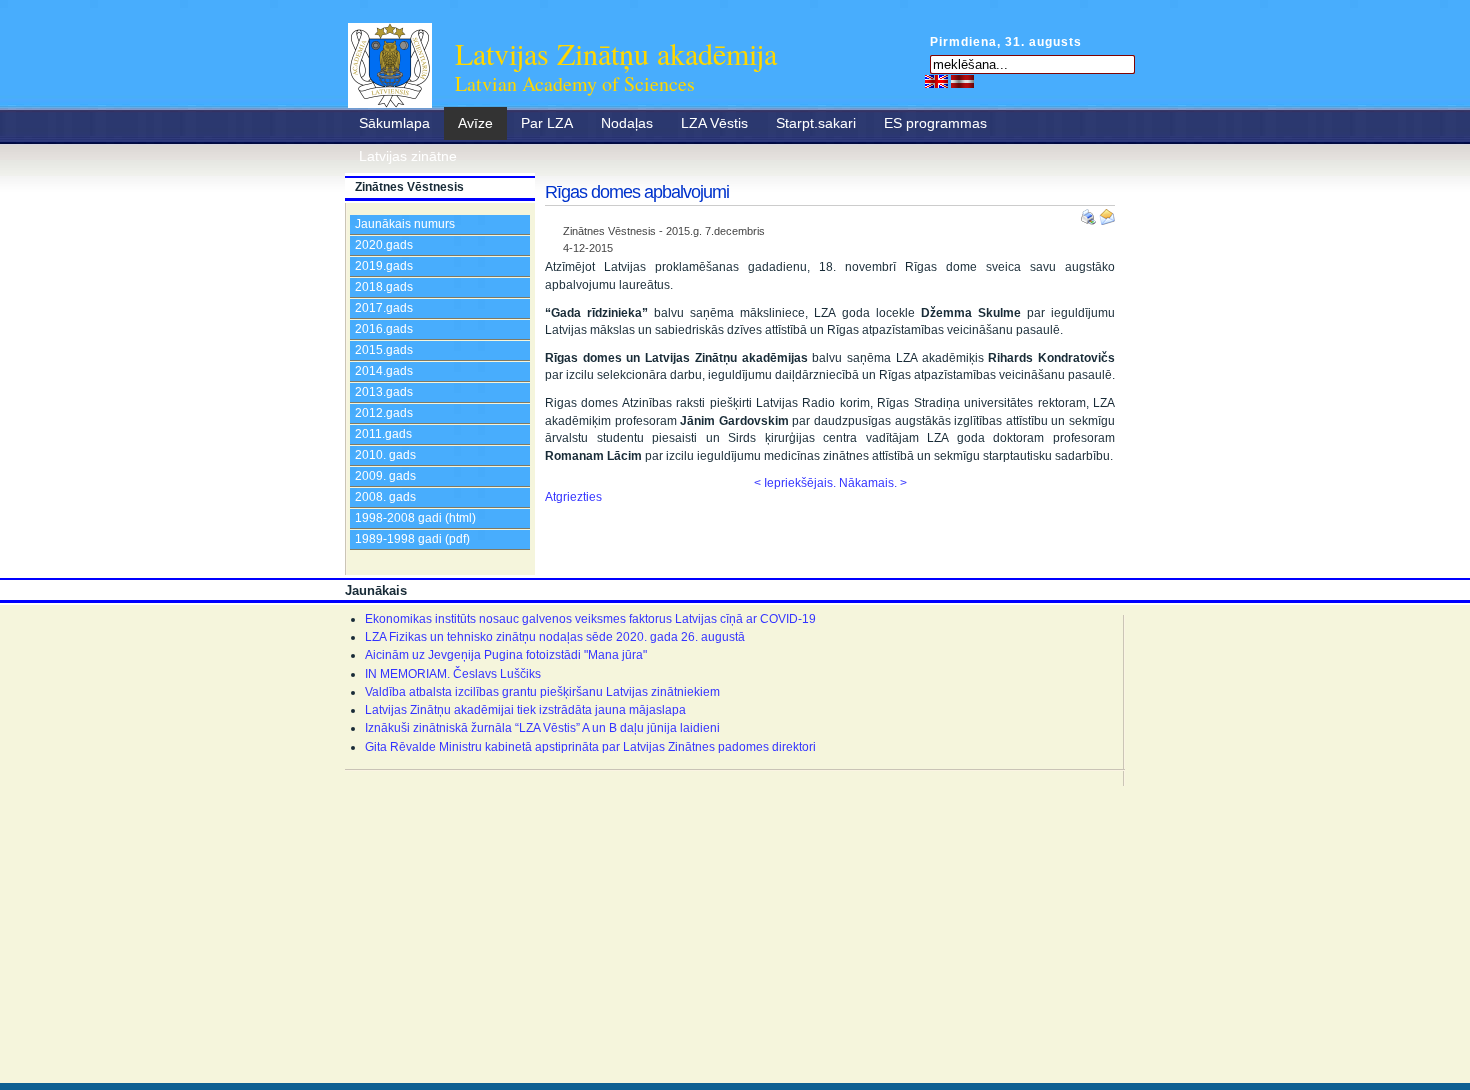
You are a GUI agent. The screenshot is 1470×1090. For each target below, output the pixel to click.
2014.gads (384, 371)
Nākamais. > (873, 483)
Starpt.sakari (816, 123)
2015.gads (384, 350)
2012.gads (384, 413)
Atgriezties (573, 497)
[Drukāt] (1090, 213)
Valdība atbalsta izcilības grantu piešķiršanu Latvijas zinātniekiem (542, 692)
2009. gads (385, 476)
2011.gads (383, 434)
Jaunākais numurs (405, 224)
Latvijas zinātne (408, 156)
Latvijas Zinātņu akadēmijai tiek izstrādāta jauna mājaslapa (525, 710)
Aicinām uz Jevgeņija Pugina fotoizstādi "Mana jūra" (506, 655)
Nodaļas (627, 123)
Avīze (475, 123)
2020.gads (384, 245)
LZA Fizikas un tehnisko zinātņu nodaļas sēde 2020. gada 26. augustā (555, 637)
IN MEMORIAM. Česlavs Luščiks (453, 674)
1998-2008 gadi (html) (415, 518)
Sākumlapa (394, 123)
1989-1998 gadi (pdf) (412, 539)
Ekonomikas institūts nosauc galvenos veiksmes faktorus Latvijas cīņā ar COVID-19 (590, 619)
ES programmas (935, 123)
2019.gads (384, 266)
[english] (936, 81)
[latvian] (962, 81)
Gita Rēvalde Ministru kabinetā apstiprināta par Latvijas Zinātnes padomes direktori (590, 747)
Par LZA (547, 123)
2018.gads (384, 287)
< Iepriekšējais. (795, 483)
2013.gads (384, 392)
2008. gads (385, 497)
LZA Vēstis (714, 123)
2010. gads (385, 455)
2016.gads (384, 329)
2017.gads (384, 308)
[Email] (1107, 213)
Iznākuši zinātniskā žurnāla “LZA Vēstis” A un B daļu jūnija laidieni (542, 728)
